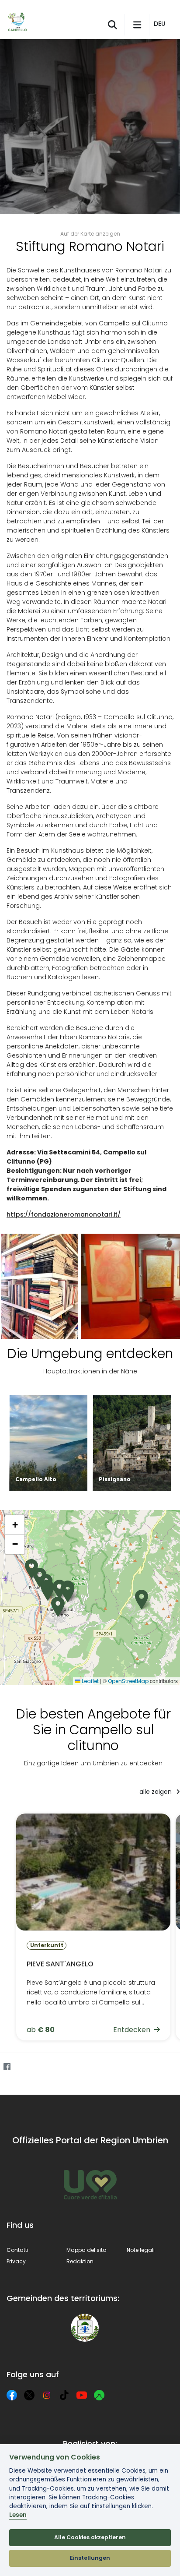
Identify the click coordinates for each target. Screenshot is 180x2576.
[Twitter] (24, 2067)
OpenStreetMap (128, 1681)
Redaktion (80, 2261)
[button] (161, 24)
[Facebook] (7, 2067)
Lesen (18, 2515)
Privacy (16, 2261)
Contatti (17, 2250)
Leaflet (90, 1681)
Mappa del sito (86, 2250)
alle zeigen (156, 1792)
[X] (29, 2395)
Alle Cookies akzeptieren (90, 2537)
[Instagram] (47, 2395)
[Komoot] (99, 2395)
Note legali (141, 2250)
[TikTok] (64, 2395)
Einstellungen (90, 2558)
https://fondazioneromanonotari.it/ (64, 1214)
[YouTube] (82, 2395)
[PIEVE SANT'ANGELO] (93, 1927)
